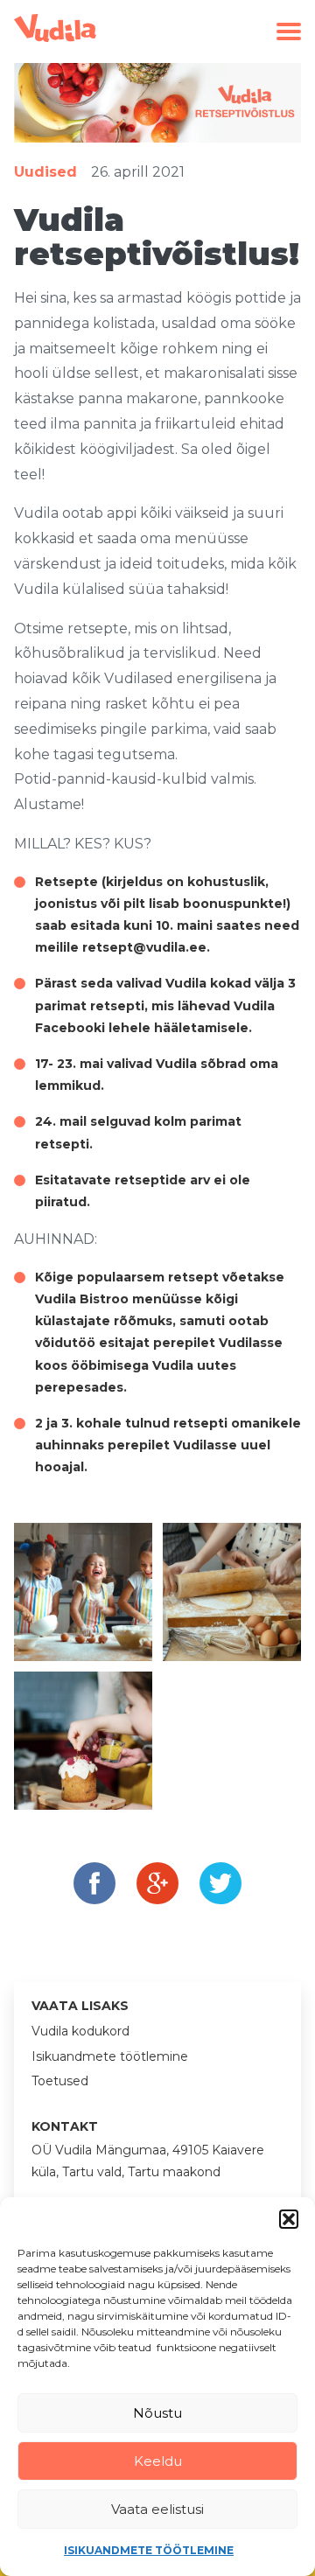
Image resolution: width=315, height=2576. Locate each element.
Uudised (45, 172)
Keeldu (158, 2461)
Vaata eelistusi (157, 2509)
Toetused (60, 2081)
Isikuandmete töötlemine (149, 2550)
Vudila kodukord (80, 2031)
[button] (289, 2219)
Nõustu (157, 2413)
